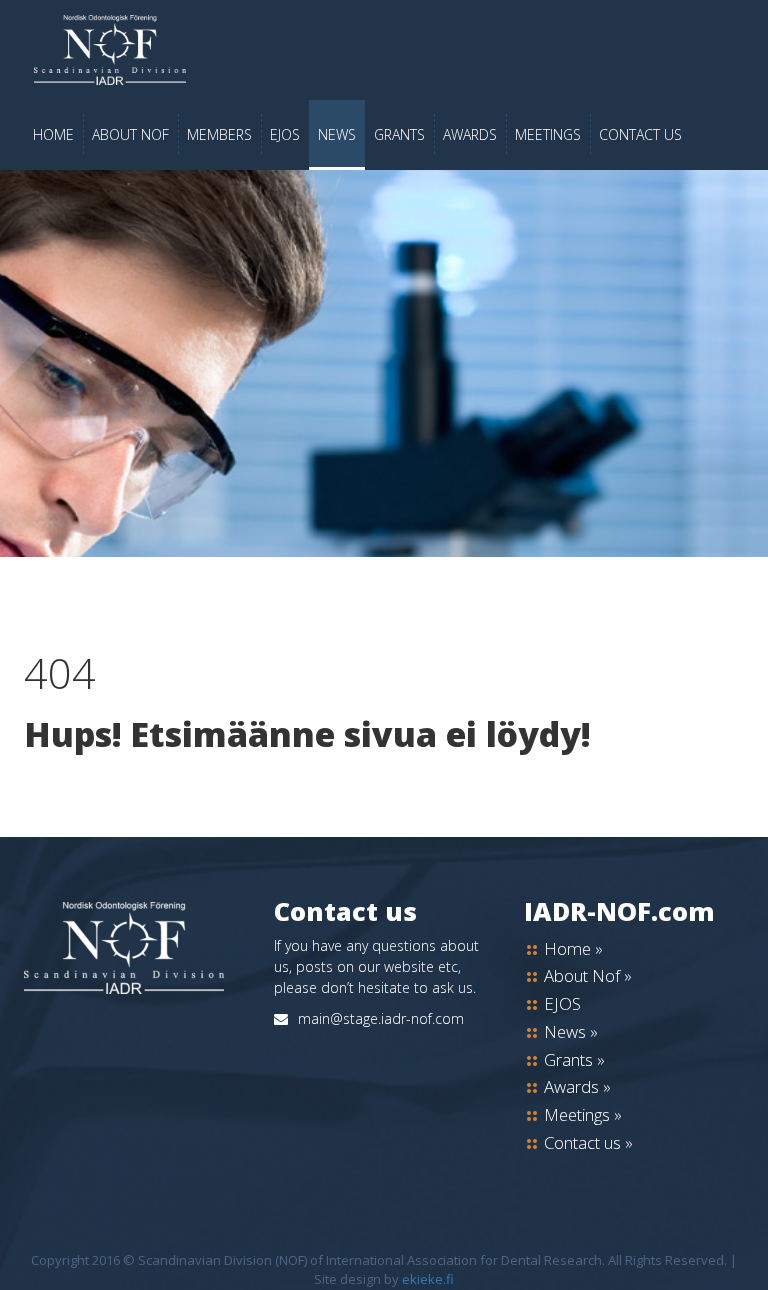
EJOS (285, 134)
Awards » (577, 1086)
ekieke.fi (428, 1279)
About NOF (130, 134)
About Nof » (588, 975)
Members (219, 134)
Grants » (574, 1059)
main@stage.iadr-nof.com (381, 1018)
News (337, 134)
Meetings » (583, 1114)
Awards (470, 134)
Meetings (548, 134)
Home (53, 134)
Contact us (640, 134)
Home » (573, 948)
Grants (399, 134)
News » (571, 1031)
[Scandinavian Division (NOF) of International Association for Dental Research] (384, 50)
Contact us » (588, 1142)
